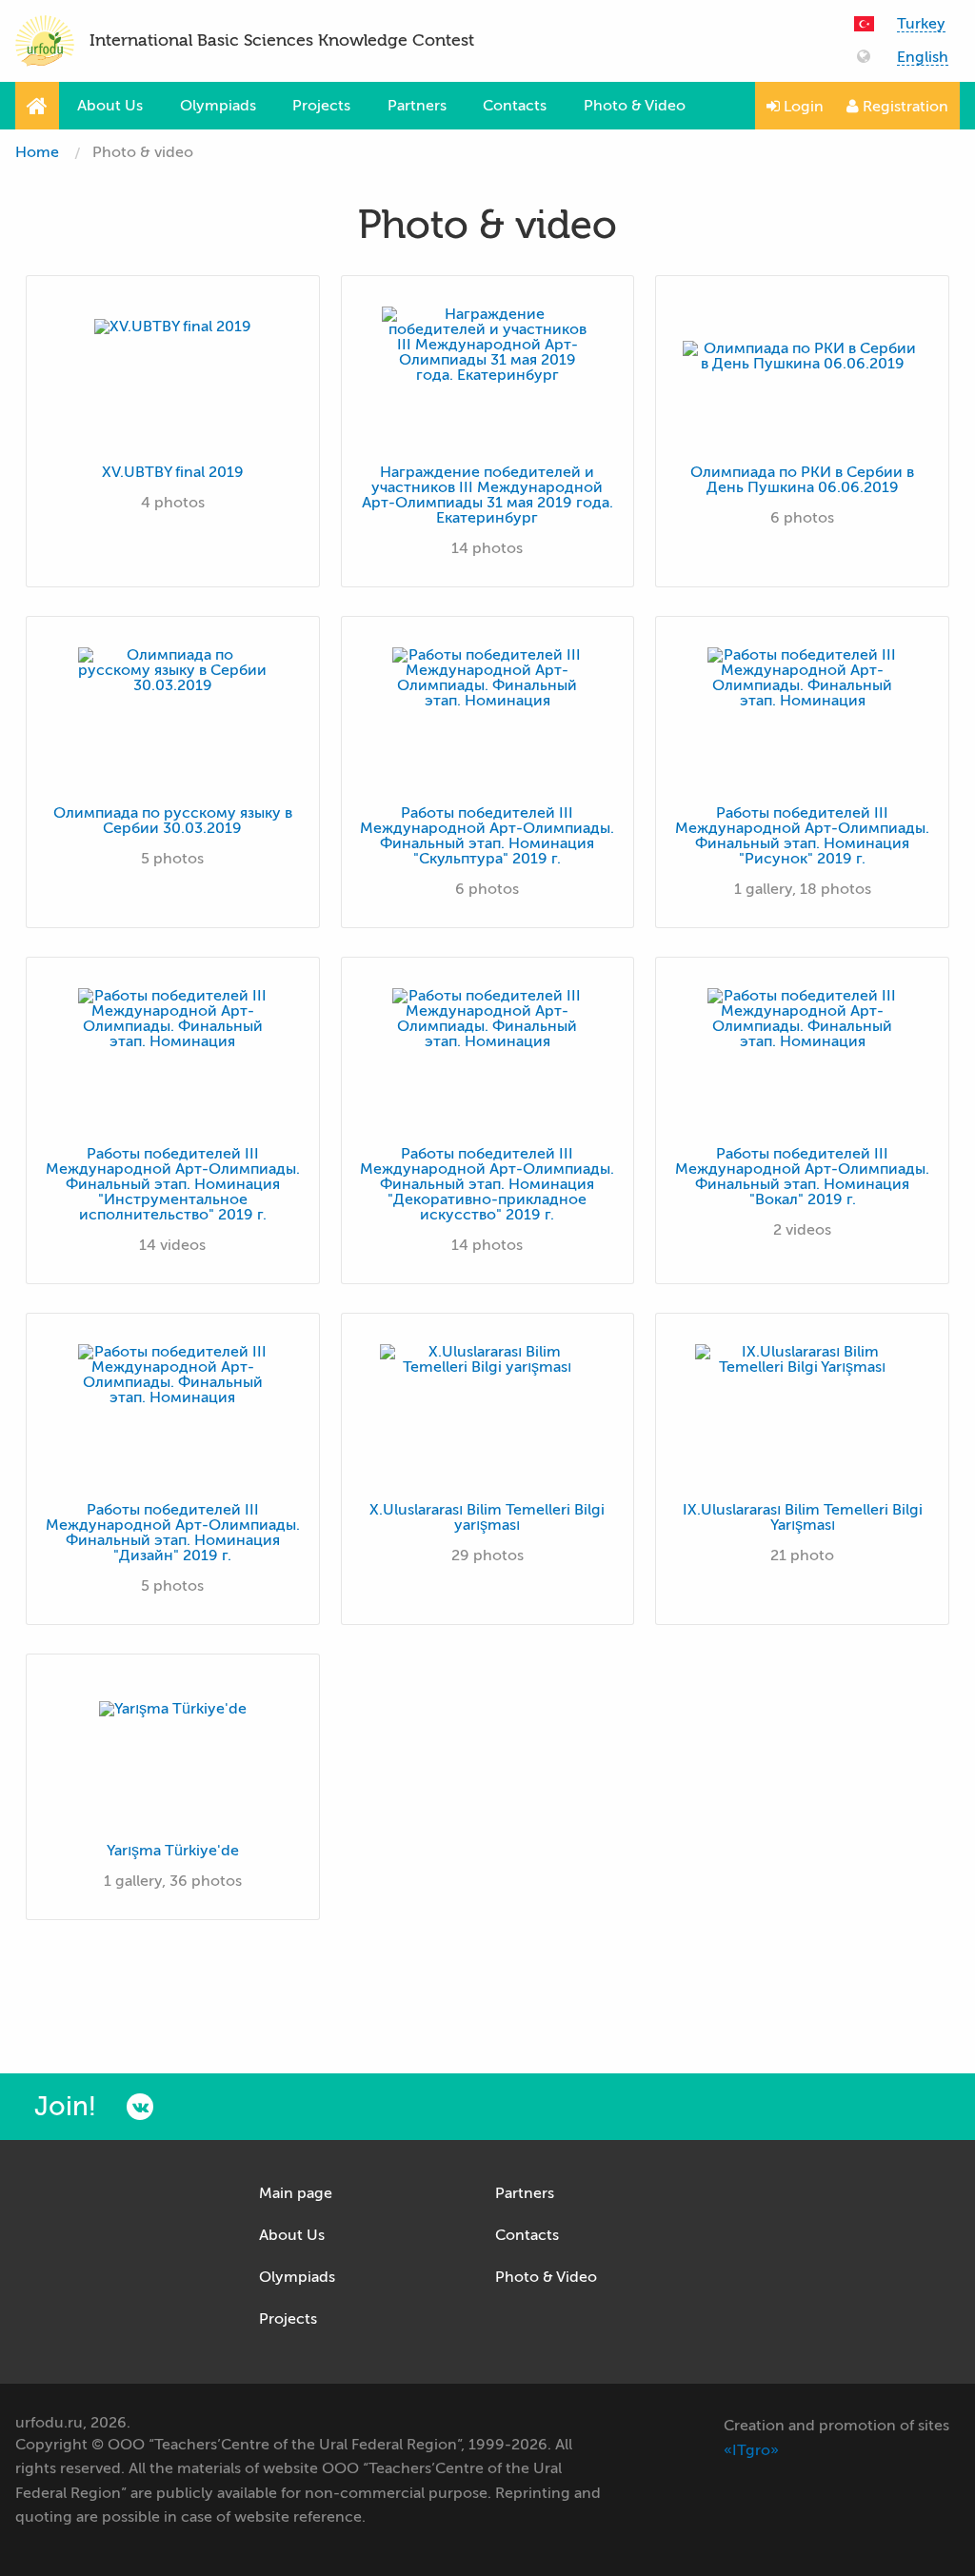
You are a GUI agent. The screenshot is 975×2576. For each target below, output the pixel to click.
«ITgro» (751, 2450)
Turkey (921, 24)
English (923, 58)
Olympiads (218, 106)
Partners (417, 106)
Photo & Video (635, 106)
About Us (110, 106)
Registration (904, 107)
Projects (321, 106)
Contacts (515, 106)
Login (802, 107)
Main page (296, 2193)
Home (37, 152)
